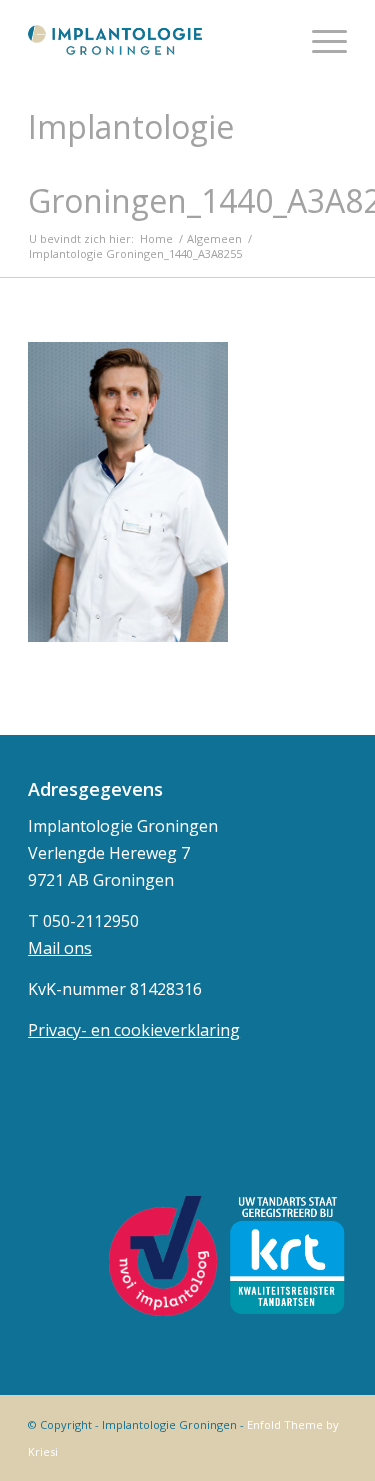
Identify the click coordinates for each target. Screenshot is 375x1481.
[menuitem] (319, 40)
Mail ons (60, 948)
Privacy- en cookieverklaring (134, 1030)
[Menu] (319, 40)
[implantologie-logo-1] (155, 40)
